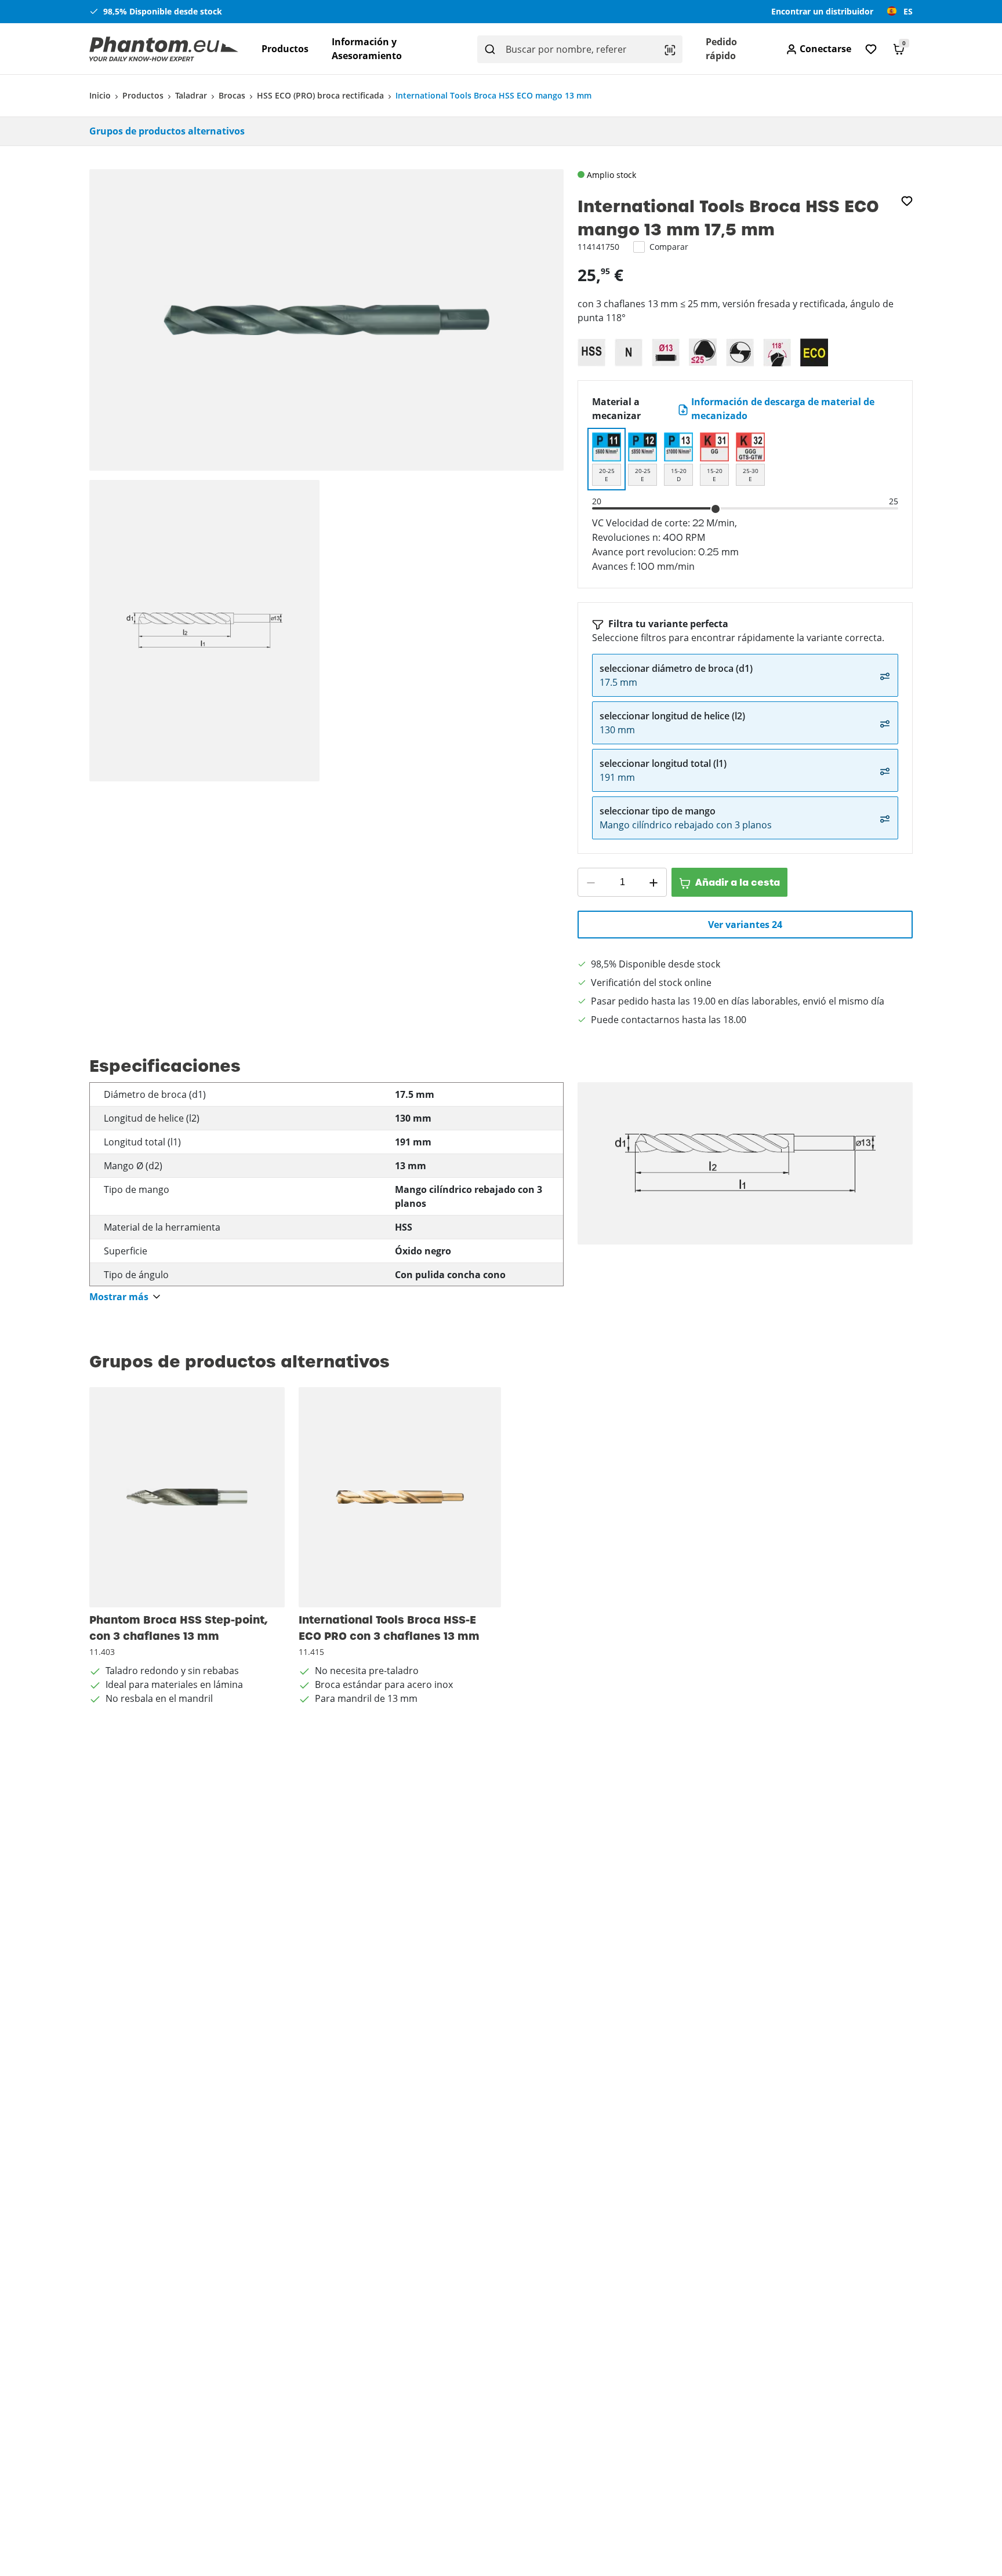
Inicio (100, 95)
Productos (285, 49)
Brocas (232, 95)
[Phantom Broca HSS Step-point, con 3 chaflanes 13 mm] (187, 1497)
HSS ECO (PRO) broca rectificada (320, 95)
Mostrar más (119, 1297)
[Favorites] (871, 49)
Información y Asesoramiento (367, 49)
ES (908, 11)
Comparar (669, 247)
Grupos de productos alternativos (167, 131)
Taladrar (191, 95)
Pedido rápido (721, 49)
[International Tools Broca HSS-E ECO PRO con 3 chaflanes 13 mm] (400, 1497)
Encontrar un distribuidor (822, 11)
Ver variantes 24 (745, 925)
